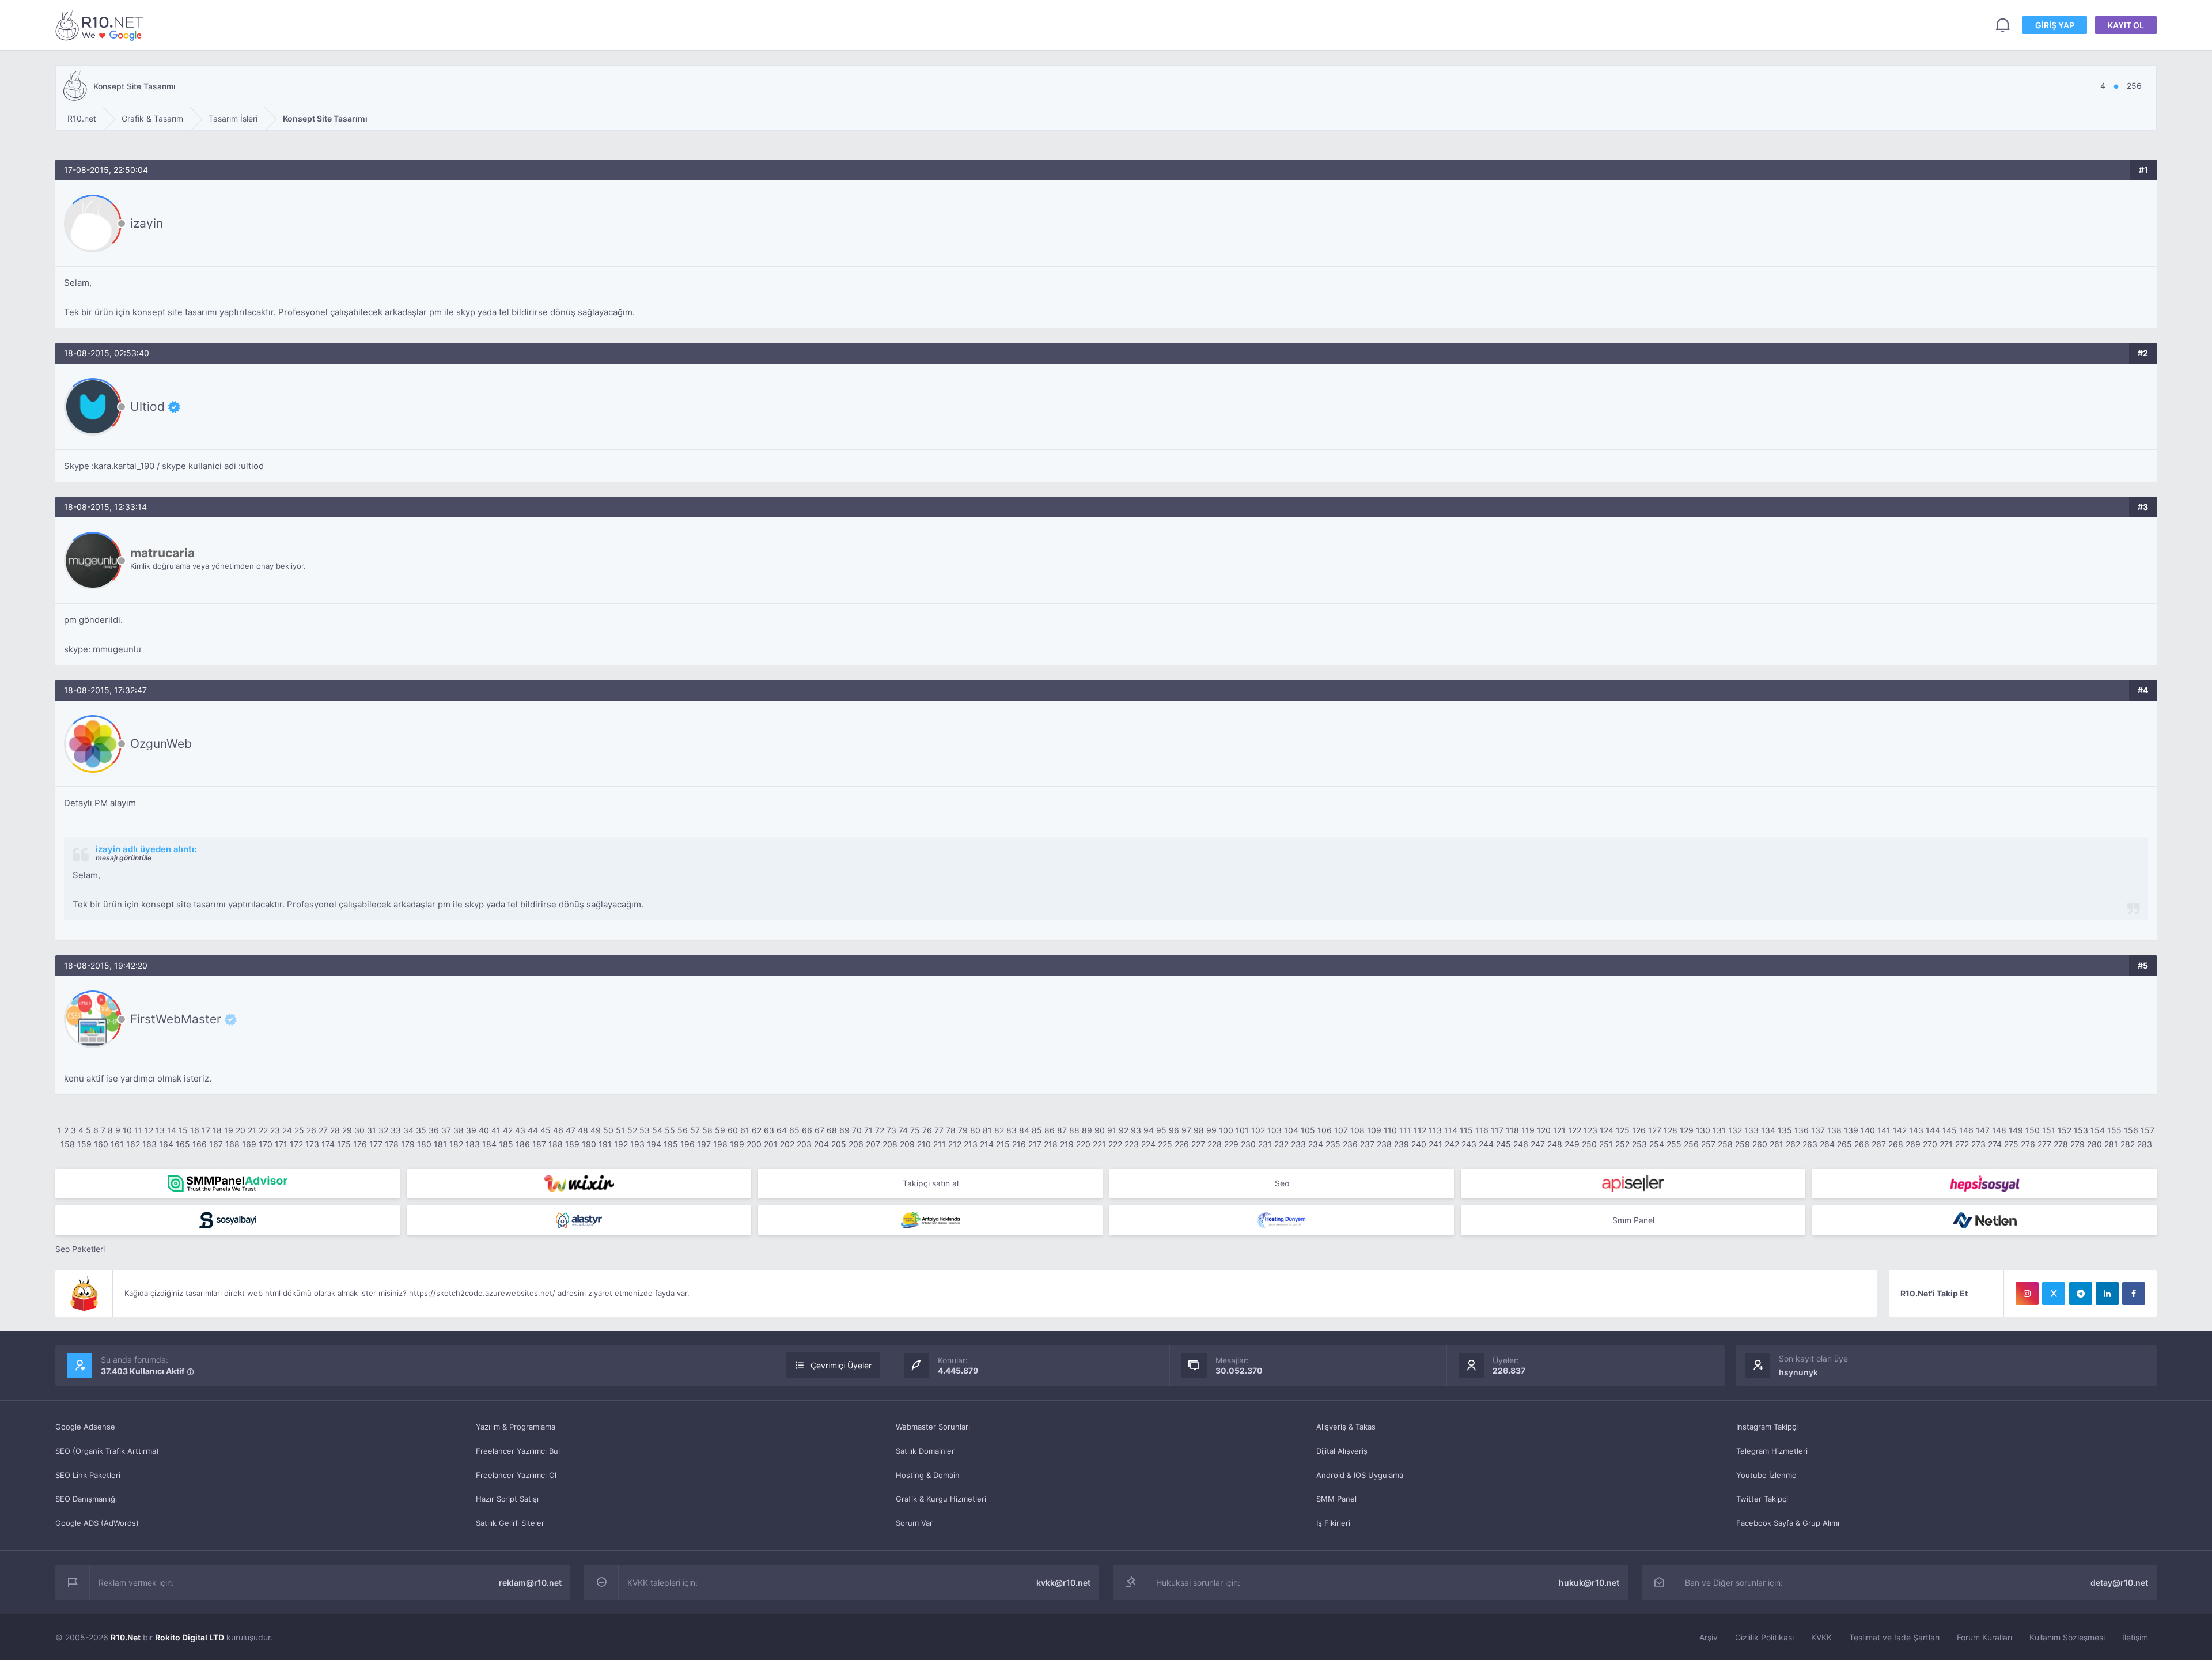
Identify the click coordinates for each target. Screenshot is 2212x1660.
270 (1930, 1144)
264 (1827, 1144)
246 (1521, 1144)
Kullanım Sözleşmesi (2067, 1637)
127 (1655, 1130)
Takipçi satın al (931, 1183)
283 (2145, 1144)
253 (1639, 1144)
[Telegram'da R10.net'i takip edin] (2081, 1294)
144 (1933, 1130)
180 (424, 1144)
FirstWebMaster (176, 1019)
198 (720, 1144)
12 (149, 1130)
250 (1589, 1144)
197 (704, 1144)
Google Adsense (85, 1427)
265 (1844, 1144)
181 (440, 1144)
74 (903, 1130)
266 (1862, 1144)
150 (2033, 1130)
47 (571, 1130)
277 (2044, 1144)
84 (1024, 1130)
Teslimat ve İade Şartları (1894, 1637)
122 (1575, 1130)
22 (263, 1130)
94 (1149, 1130)
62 (757, 1130)
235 (1333, 1144)
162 (133, 1144)
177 (376, 1144)
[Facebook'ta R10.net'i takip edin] (2134, 1294)
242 (1452, 1144)
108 (1357, 1130)
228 (1215, 1144)
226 (1182, 1144)
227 (1198, 1144)
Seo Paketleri (80, 1249)
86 (1050, 1130)
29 (347, 1130)
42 (508, 1130)
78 (951, 1130)
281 (2111, 1144)
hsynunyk (1798, 1372)
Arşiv (1709, 1637)
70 (857, 1130)
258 (1725, 1144)
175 (344, 1144)
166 (200, 1144)
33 (396, 1130)
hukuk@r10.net (1589, 1583)
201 (771, 1144)
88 (1074, 1130)
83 (1012, 1130)
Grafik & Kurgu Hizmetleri (941, 1499)
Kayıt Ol (2126, 25)
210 (924, 1144)
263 (1810, 1144)
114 (1451, 1130)
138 (1834, 1130)
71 (868, 1130)
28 (335, 1130)
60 (733, 1130)
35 (421, 1130)
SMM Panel (1336, 1499)
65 (794, 1130)
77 (939, 1130)
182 (456, 1144)
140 (1868, 1130)
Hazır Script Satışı (507, 1499)
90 (1100, 1130)
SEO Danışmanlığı (86, 1499)
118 (1512, 1130)
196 (688, 1144)
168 (232, 1144)
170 (266, 1144)
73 (891, 1130)
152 (2065, 1130)
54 (657, 1130)
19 (229, 1130)
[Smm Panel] (1633, 1183)
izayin (147, 223)
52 (632, 1130)
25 (299, 1130)
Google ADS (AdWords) (97, 1523)
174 (328, 1144)
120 (1544, 1130)
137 (1818, 1130)
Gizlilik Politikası (1764, 1637)
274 (1995, 1144)
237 (1367, 1144)
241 (1435, 1144)
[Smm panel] (228, 1183)
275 (2011, 1144)
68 (832, 1130)
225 (1165, 1144)
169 (249, 1144)
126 (1639, 1130)
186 (523, 1144)
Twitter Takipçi (1762, 1499)
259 (1743, 1144)
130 (1703, 1130)
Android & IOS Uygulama (1360, 1475)
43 (520, 1130)
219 (1067, 1144)
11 (138, 1130)
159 (84, 1144)
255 (1674, 1144)
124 (1607, 1130)
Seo (1282, 1183)
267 (1879, 1144)
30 (359, 1130)
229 (1231, 1144)
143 (1916, 1130)
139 (1851, 1130)
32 (383, 1130)
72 (880, 1130)
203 (804, 1144)
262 (1793, 1144)
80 (975, 1130)
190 (589, 1144)
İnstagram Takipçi (1767, 1427)
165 (183, 1144)
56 (683, 1130)
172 (296, 1144)
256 (1691, 1144)
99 (1211, 1130)
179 (408, 1144)
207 (873, 1144)
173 (312, 1144)
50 (608, 1130)
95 (1161, 1130)
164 (166, 1144)
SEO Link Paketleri (88, 1475)
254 (1657, 1144)
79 (963, 1130)
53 (645, 1130)
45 (546, 1130)
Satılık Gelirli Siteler (510, 1523)
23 (275, 1130)
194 (654, 1144)
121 (1559, 1130)
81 (987, 1130)
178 (392, 1144)
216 (1019, 1144)
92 (1124, 1130)
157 (2147, 1130)
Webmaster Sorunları (933, 1427)
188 (556, 1144)
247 (1538, 1144)
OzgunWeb (161, 744)
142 (1900, 1130)
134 (1768, 1130)
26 (311, 1130)
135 (1785, 1130)
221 (1099, 1144)
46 (558, 1130)
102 (1258, 1130)
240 (1419, 1144)
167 (216, 1144)
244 (1486, 1144)
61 (745, 1130)
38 (459, 1130)
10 (127, 1130)
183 (473, 1144)
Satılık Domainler (925, 1451)
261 (1777, 1144)
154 (2098, 1130)
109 (1374, 1130)
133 (1751, 1130)
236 (1350, 1144)
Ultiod (147, 407)
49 (596, 1130)
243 (1469, 1144)
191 (605, 1144)
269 (1913, 1144)
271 (1946, 1144)
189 (572, 1144)
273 (1978, 1144)
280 (2094, 1144)
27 (323, 1130)
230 (1248, 1144)
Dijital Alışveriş (1342, 1451)
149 (2016, 1130)
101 (1242, 1130)
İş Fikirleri (1333, 1523)
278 (2061, 1144)
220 (1083, 1144)
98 (1199, 1130)
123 (1590, 1130)
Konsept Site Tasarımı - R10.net (101, 25)
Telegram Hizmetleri (1772, 1451)
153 (2081, 1130)
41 (496, 1130)
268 (1896, 1144)
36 (434, 1130)
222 (1115, 1144)
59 (720, 1130)
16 (195, 1130)
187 (539, 1144)
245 (1503, 1144)
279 (2077, 1144)
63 (769, 1130)
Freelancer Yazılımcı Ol (516, 1475)
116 (1482, 1130)
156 (2131, 1130)
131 (1719, 1130)
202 (787, 1144)
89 (1087, 1130)
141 (1884, 1130)
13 (160, 1130)
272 (1962, 1144)
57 (695, 1130)
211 (940, 1144)
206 (856, 1144)
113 (1435, 1130)
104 (1291, 1130)
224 (1148, 1144)
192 (621, 1144)
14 (172, 1130)
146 (1966, 1130)
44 (533, 1130)
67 (819, 1130)
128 (1671, 1130)
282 (2128, 1144)
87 (1062, 1130)
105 (1308, 1130)
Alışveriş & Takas (1346, 1427)
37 (446, 1130)
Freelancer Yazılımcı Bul (518, 1451)
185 (506, 1144)
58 (707, 1130)
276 (2028, 1144)
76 (927, 1130)
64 (782, 1130)
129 (1687, 1130)
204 (821, 1144)
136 (1802, 1130)
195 (671, 1144)
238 (1384, 1144)
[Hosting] (579, 1220)
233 (1298, 1144)
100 (1226, 1130)
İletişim (2135, 1637)
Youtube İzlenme (1766, 1475)
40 (484, 1130)
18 (217, 1130)
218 (1051, 1144)
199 (737, 1144)
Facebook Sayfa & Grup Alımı (1788, 1523)
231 (1265, 1144)
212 (955, 1144)
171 (281, 1144)
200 (754, 1144)
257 (1708, 1144)
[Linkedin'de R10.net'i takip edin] (2107, 1294)
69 (844, 1130)
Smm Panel (1633, 1220)
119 (1528, 1130)
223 (1132, 1144)
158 (68, 1144)
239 (1402, 1144)
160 (101, 1144)
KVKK (1821, 1637)
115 (1466, 1130)
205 (839, 1144)
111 (1405, 1130)
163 (149, 1144)
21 (252, 1130)
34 (408, 1130)
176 (360, 1144)
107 (1341, 1130)
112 (1420, 1130)
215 (1003, 1144)
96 (1174, 1130)
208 (890, 1144)
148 (1999, 1130)
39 (471, 1130)
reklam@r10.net (530, 1583)
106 (1325, 1130)
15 (183, 1130)
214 (987, 1144)
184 (489, 1144)
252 (1622, 1144)
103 (1274, 1130)
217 (1035, 1144)
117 (1497, 1130)
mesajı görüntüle (124, 858)
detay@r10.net (2119, 1583)
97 (1186, 1130)
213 (971, 1144)
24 (287, 1130)
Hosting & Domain (928, 1475)
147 (1983, 1130)
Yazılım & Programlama (516, 1427)
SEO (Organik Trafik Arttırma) (107, 1451)
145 (1950, 1130)
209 (907, 1144)
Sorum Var (914, 1523)
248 (1555, 1144)
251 (1606, 1144)
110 (1390, 1130)
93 (1136, 1130)
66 (807, 1130)
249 (1572, 1144)
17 (206, 1130)
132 (1735, 1130)
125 (1623, 1130)
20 (240, 1130)
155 (2114, 1130)
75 (915, 1130)
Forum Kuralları (1984, 1637)
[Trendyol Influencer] (579, 1183)
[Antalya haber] (930, 1220)
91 (1112, 1130)
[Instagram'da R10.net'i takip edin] (2027, 1294)
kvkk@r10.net (1063, 1583)
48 (583, 1130)
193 (637, 1144)
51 (620, 1130)
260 (1760, 1144)
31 (372, 1130)
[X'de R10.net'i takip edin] (2054, 1294)
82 (999, 1130)
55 (670, 1130)
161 (117, 1144)
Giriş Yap (2055, 25)
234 (1316, 1144)
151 (2049, 1130)
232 (1281, 1144)
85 (1037, 1130)
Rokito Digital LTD (190, 1637)
